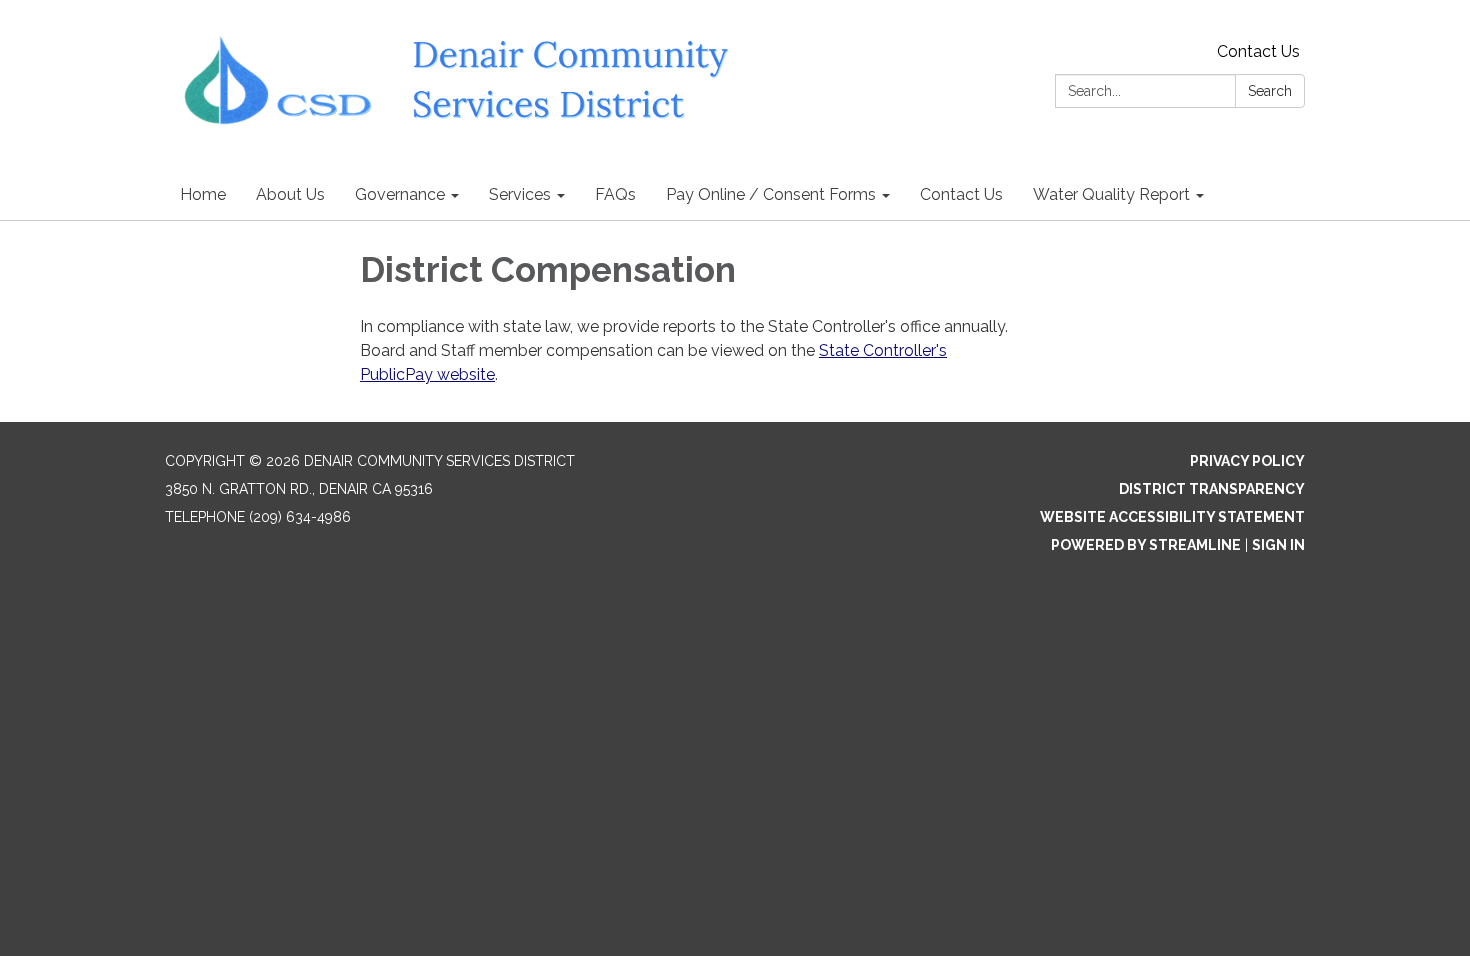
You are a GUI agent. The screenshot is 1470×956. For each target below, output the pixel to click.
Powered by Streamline (1146, 545)
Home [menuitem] (203, 194)
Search (1270, 91)
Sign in (1278, 545)
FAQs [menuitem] (615, 194)
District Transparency (1212, 489)
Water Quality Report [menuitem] (1111, 194)
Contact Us (1258, 51)
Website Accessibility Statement (1172, 517)
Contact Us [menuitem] (961, 194)
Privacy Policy (1247, 461)
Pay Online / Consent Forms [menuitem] (771, 194)
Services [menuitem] (520, 194)
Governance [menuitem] (400, 194)
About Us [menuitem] (290, 194)
